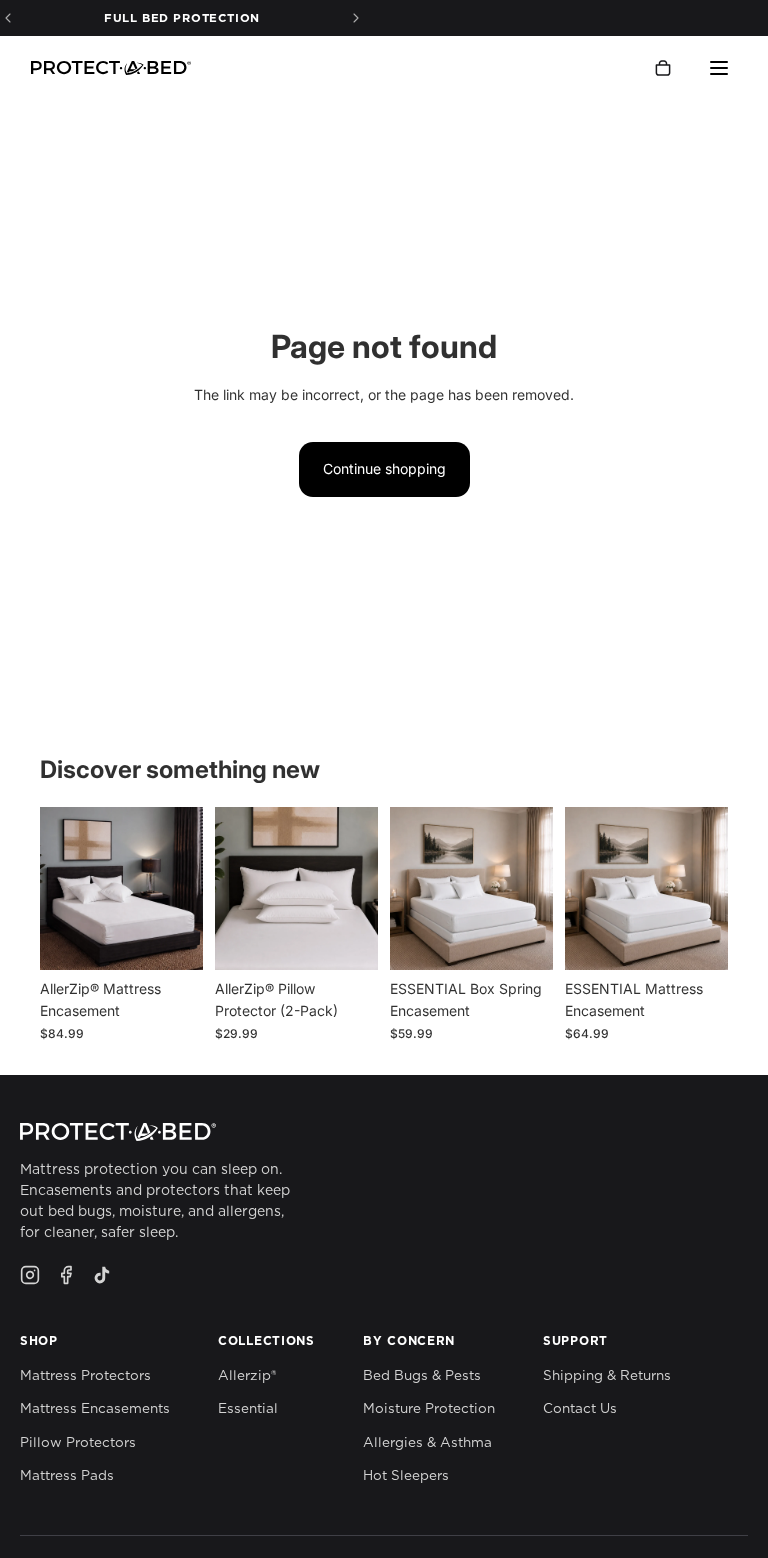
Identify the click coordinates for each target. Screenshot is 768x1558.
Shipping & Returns (607, 1375)
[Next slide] (181, 888)
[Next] (356, 18)
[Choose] (172, 939)
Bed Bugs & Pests (422, 1375)
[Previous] (8, 18)
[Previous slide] (62, 888)
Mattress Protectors (85, 1375)
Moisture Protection (429, 1408)
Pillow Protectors (78, 1442)
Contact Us (580, 1408)
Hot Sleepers (406, 1475)
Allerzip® (247, 1375)
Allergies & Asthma (427, 1442)
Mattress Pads (67, 1475)
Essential (248, 1408)
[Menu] (719, 68)
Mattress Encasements (95, 1408)
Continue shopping (384, 468)
